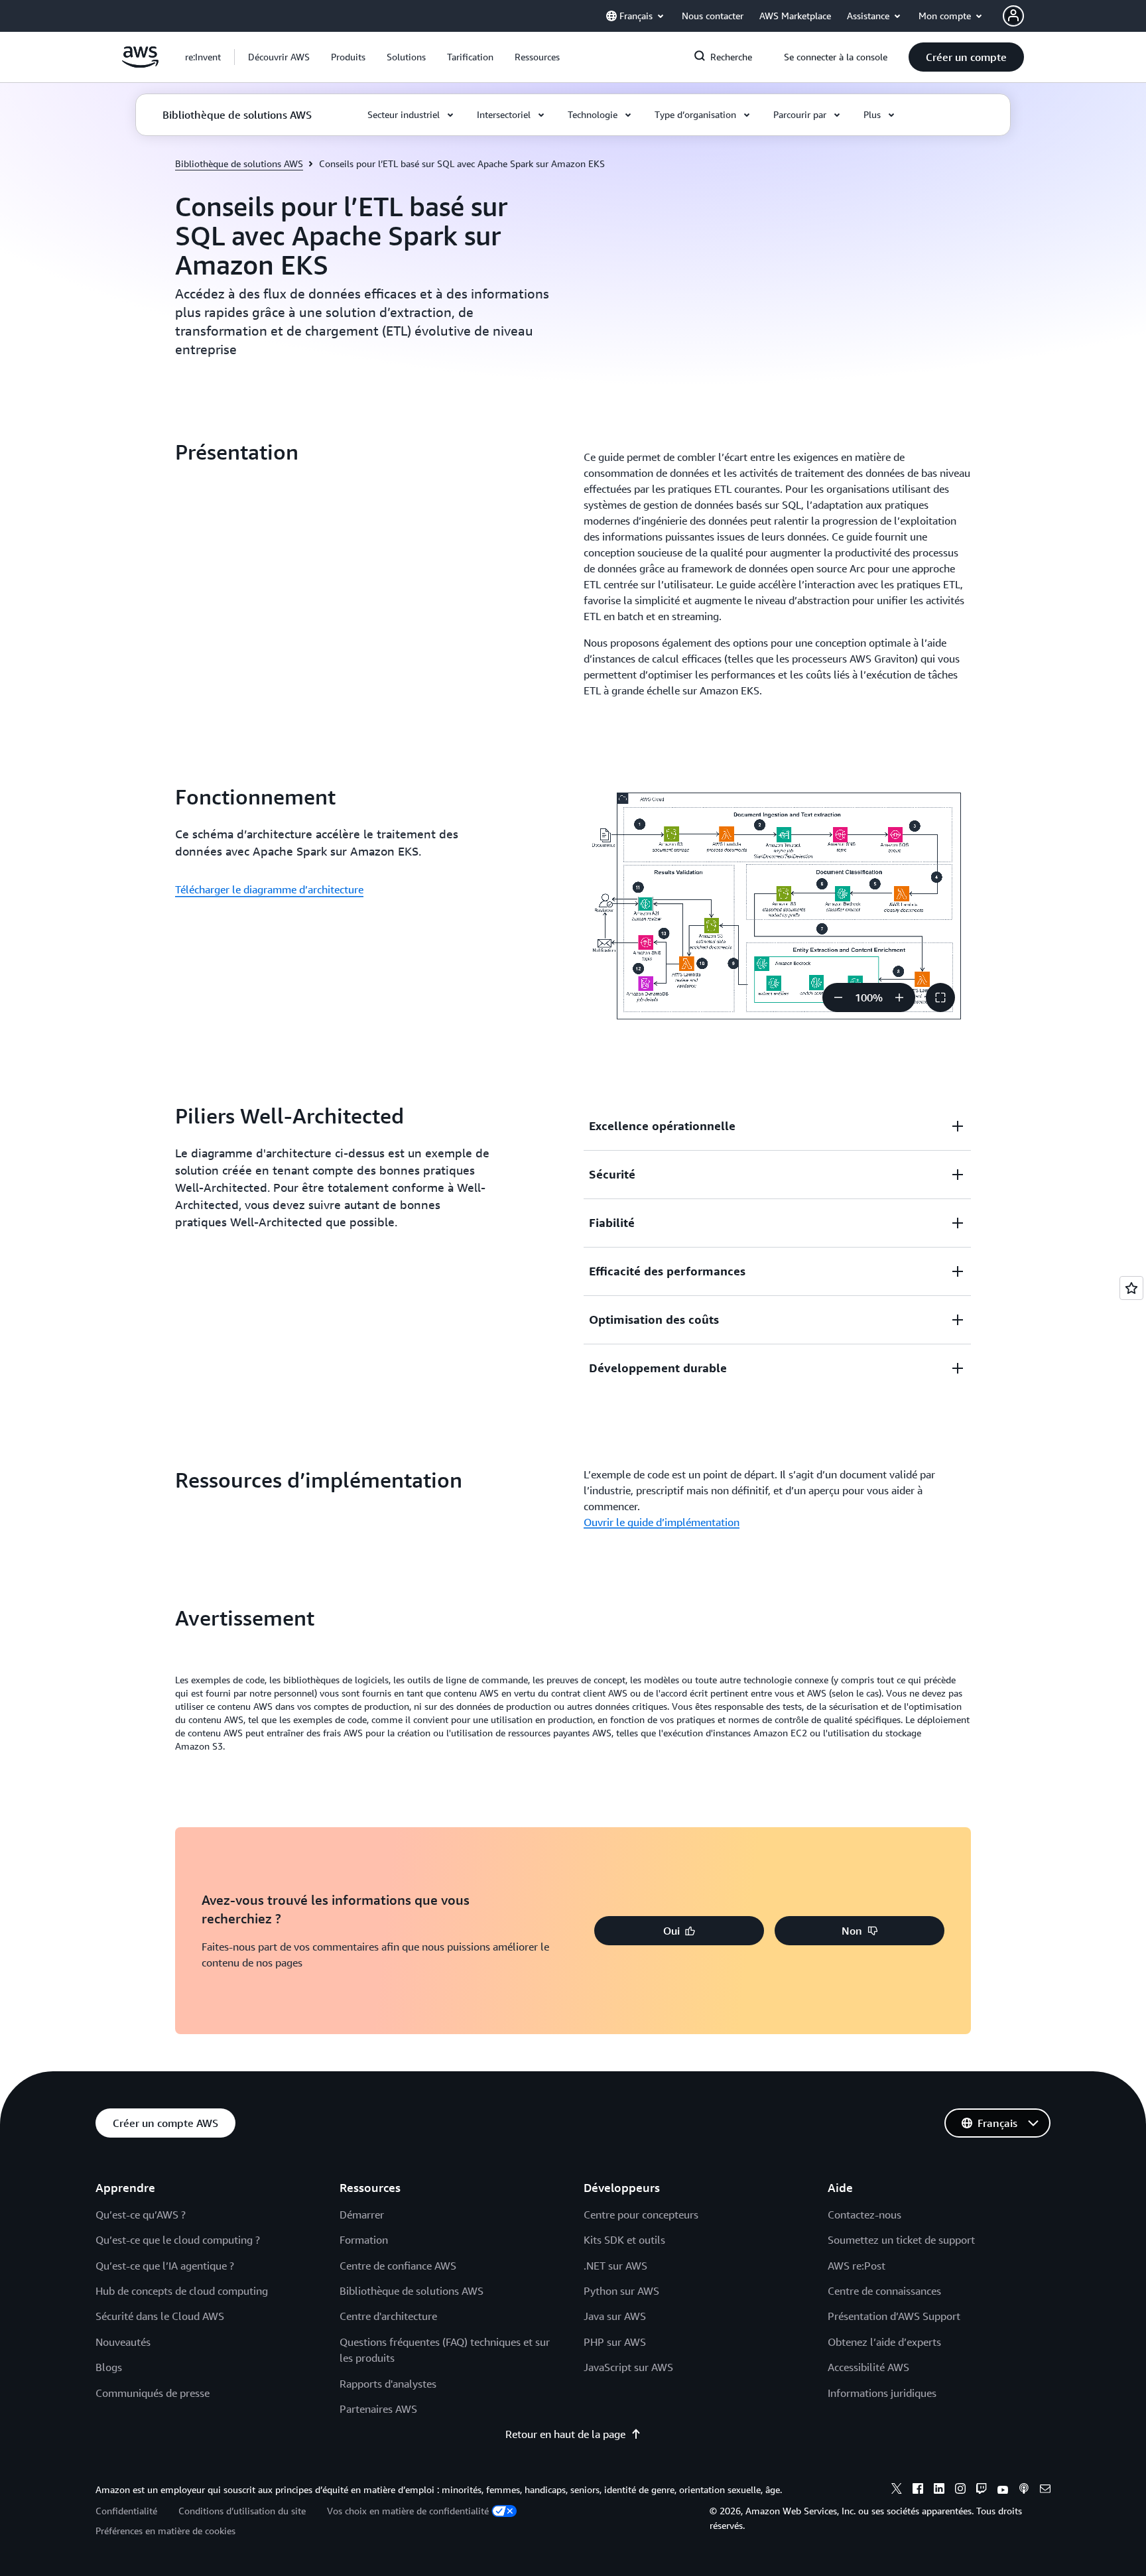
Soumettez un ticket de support (901, 2240)
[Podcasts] (1024, 2490)
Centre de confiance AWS (398, 2266)
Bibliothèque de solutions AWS (239, 163)
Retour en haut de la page (565, 2434)
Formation (364, 2240)
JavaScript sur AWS (628, 2367)
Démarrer (362, 2215)
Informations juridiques (882, 2393)
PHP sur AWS (615, 2342)
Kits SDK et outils (624, 2240)
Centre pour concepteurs (641, 2215)
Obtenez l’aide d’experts (884, 2342)
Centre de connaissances (884, 2291)
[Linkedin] (939, 2490)
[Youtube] (1003, 2490)
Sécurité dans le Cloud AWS (160, 2316)
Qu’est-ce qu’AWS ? (141, 2215)
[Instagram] (960, 2490)
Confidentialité (126, 2511)
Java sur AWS (615, 2316)
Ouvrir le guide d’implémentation (662, 1522)
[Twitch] (982, 2490)
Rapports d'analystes (388, 2384)
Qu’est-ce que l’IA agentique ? (165, 2266)
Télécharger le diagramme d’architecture (269, 889)
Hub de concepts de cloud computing (182, 2291)
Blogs (109, 2367)
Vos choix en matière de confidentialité (408, 2511)
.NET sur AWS (615, 2266)
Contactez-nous (864, 2215)
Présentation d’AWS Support (894, 2316)
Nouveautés (123, 2342)
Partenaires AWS (378, 2409)
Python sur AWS (621, 2291)
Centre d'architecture (388, 2316)
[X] (897, 2490)
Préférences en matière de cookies (165, 2531)
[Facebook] (918, 2490)
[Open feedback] (1131, 1288)
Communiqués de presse (153, 2393)
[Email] (1045, 2490)
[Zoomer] (899, 998)
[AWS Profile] (1013, 16)
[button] (279, 57)
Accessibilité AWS (868, 2367)
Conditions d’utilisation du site (242, 2511)
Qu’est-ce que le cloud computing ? (178, 2240)
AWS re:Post (857, 2266)
